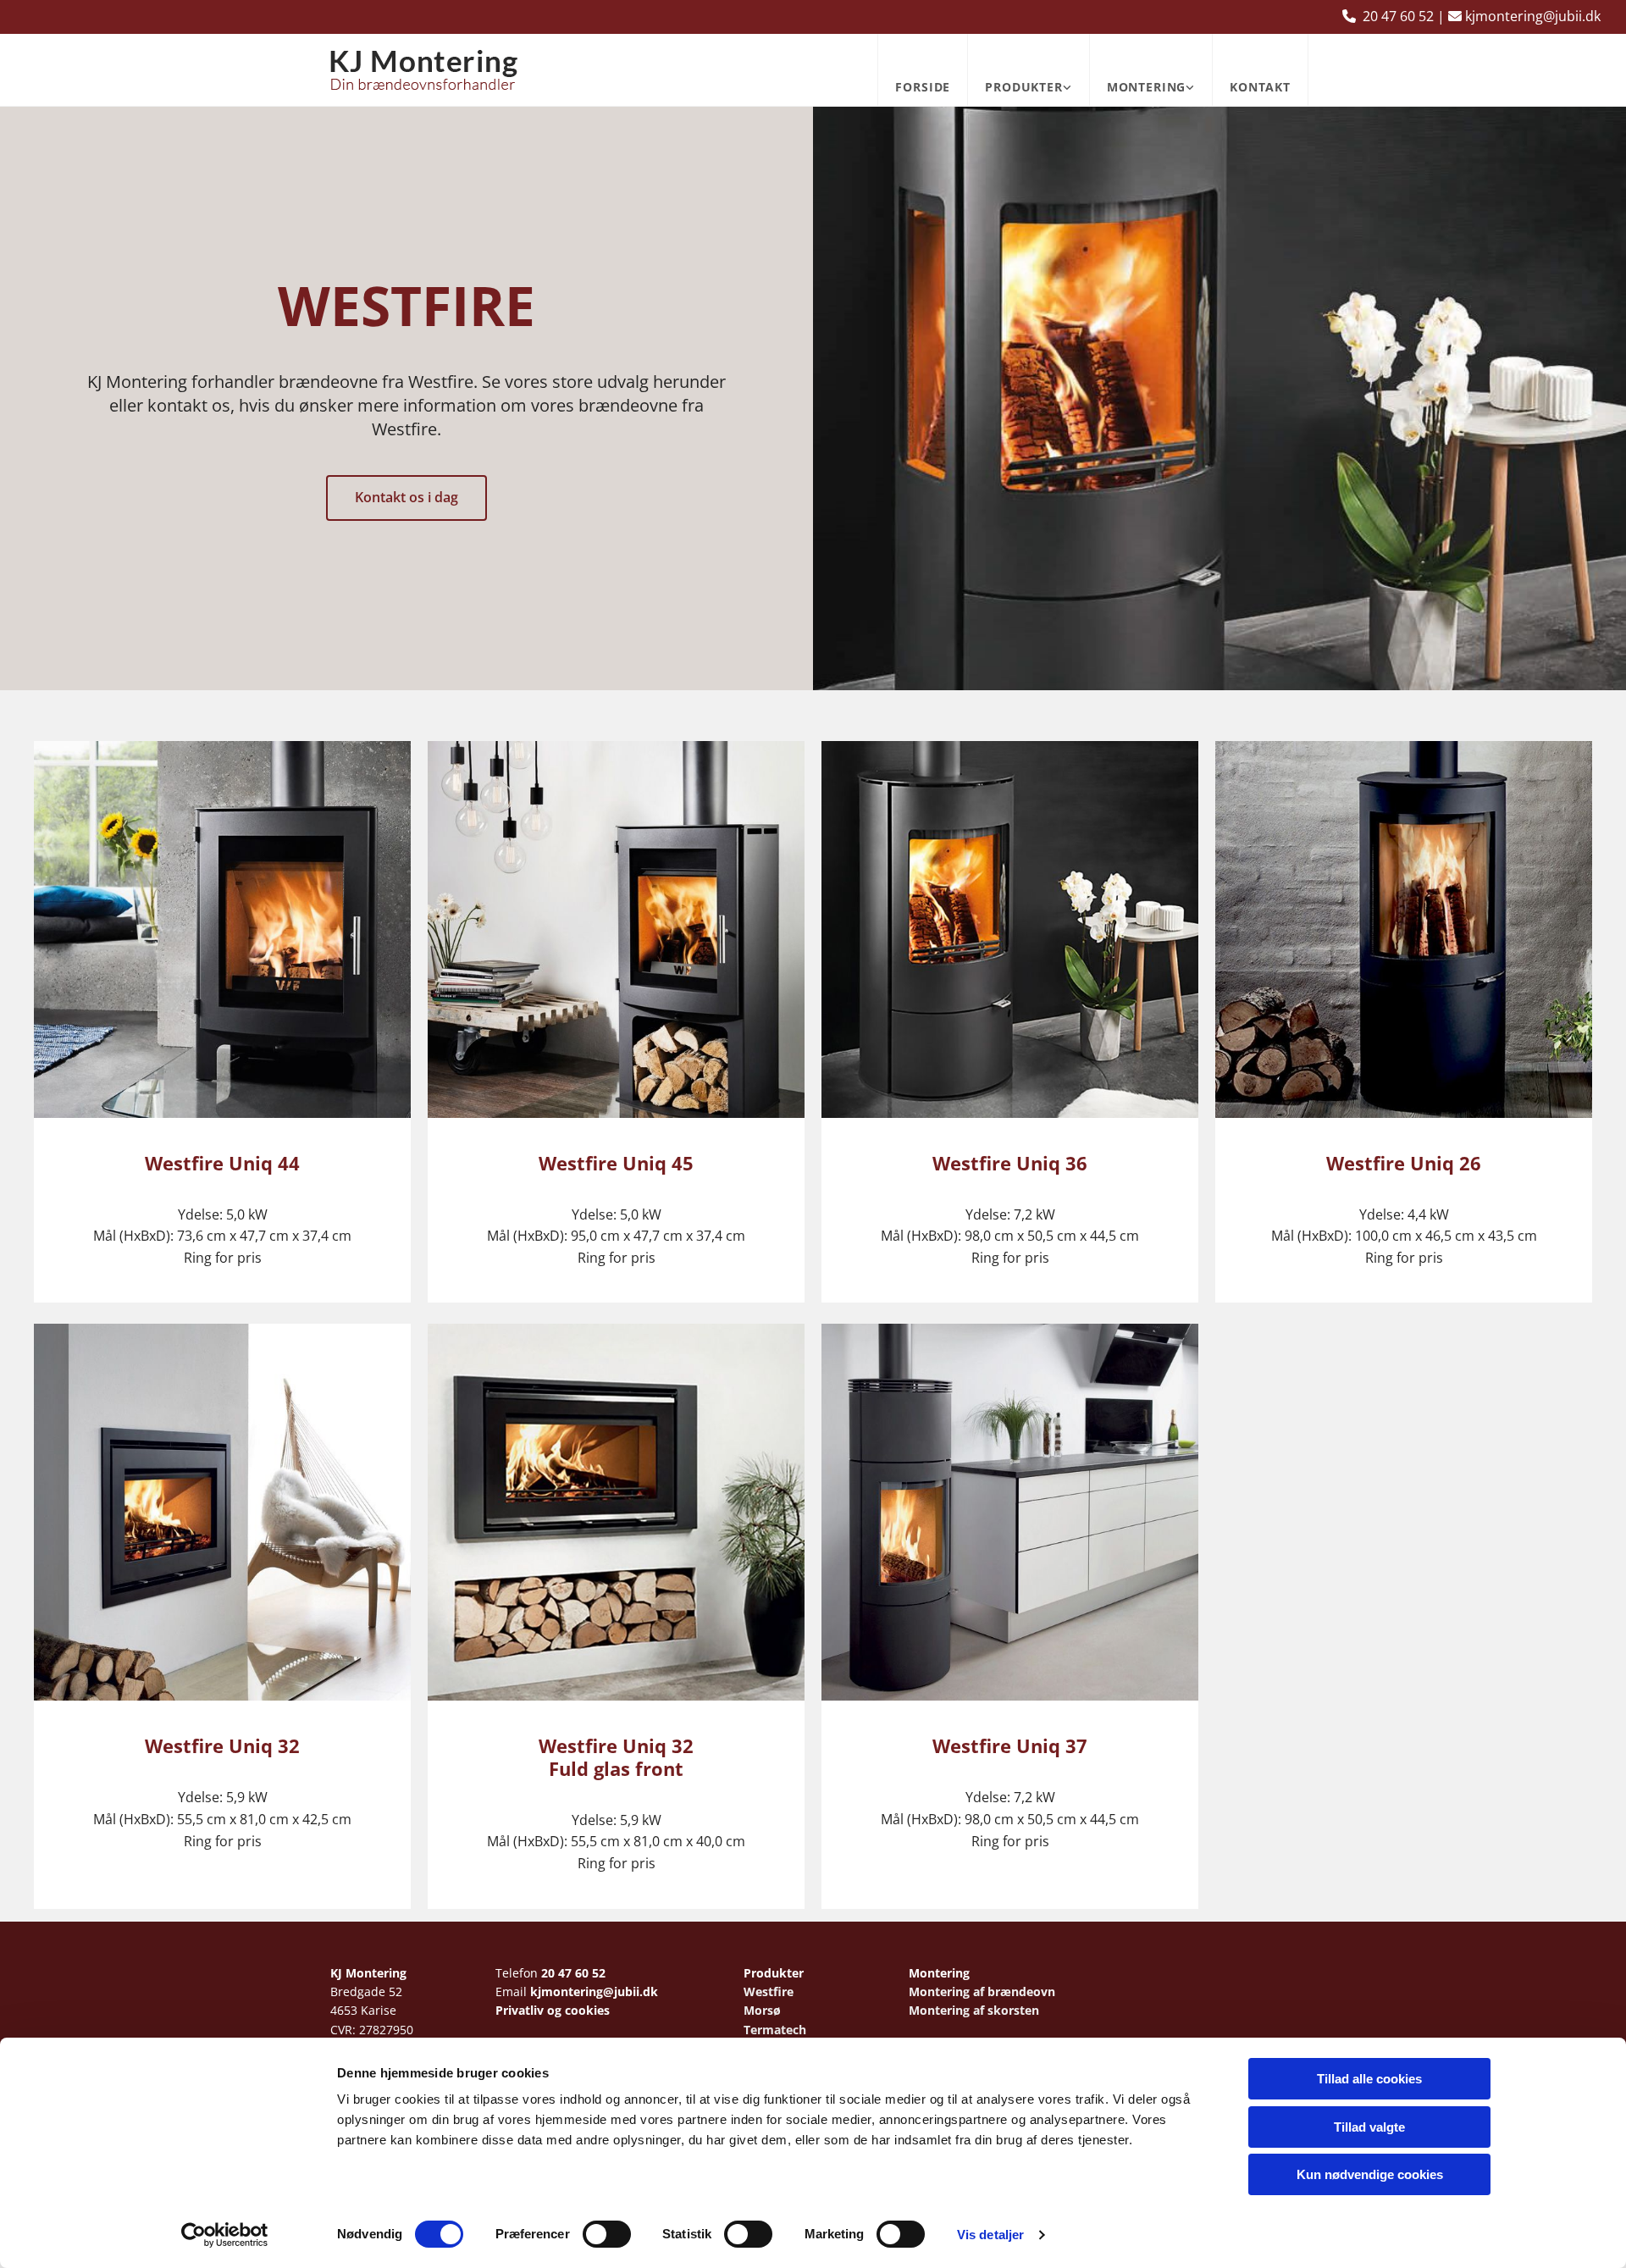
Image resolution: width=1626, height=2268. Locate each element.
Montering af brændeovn (982, 1991)
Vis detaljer (990, 2235)
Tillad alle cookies (1369, 2079)
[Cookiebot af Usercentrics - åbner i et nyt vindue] (225, 2235)
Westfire (769, 1991)
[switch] (607, 2234)
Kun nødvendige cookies (1370, 2174)
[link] (1028, 70)
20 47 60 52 (573, 1973)
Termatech (775, 2030)
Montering (1147, 87)
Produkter (1024, 87)
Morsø (762, 2010)
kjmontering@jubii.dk (594, 1991)
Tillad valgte (1369, 2127)
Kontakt (1260, 87)
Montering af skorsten (974, 2010)
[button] (406, 498)
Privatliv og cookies (553, 2010)
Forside (923, 87)
